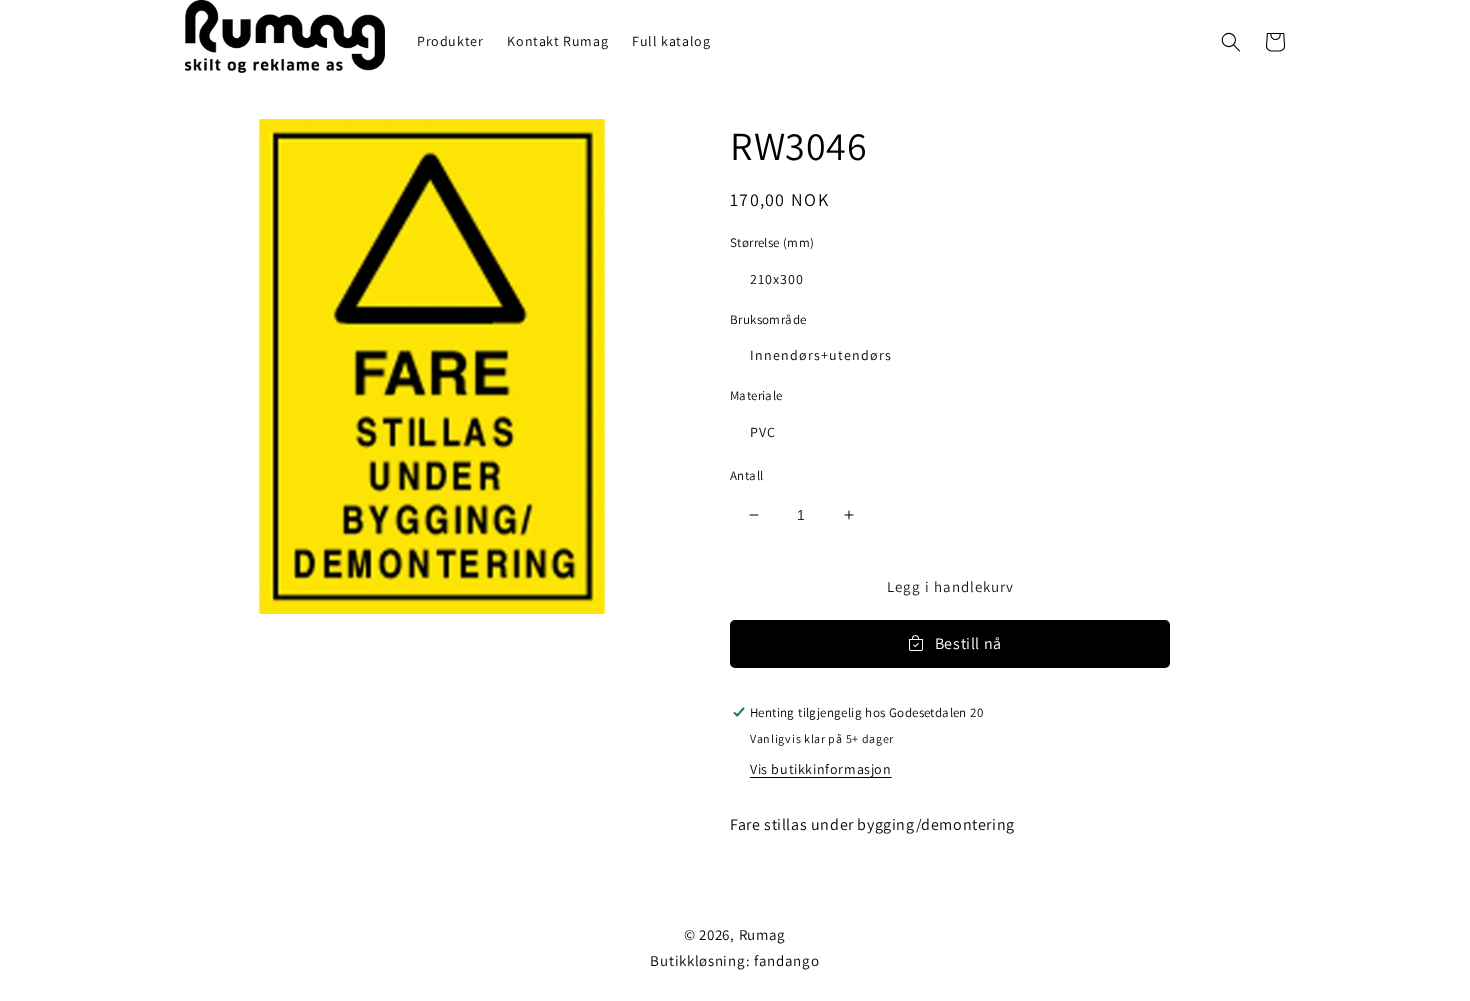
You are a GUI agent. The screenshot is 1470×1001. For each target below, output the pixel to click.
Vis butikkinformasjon (821, 769)
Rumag (763, 934)
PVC (763, 432)
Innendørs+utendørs (821, 355)
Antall (746, 475)
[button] (1231, 42)
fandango (787, 960)
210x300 (777, 279)
